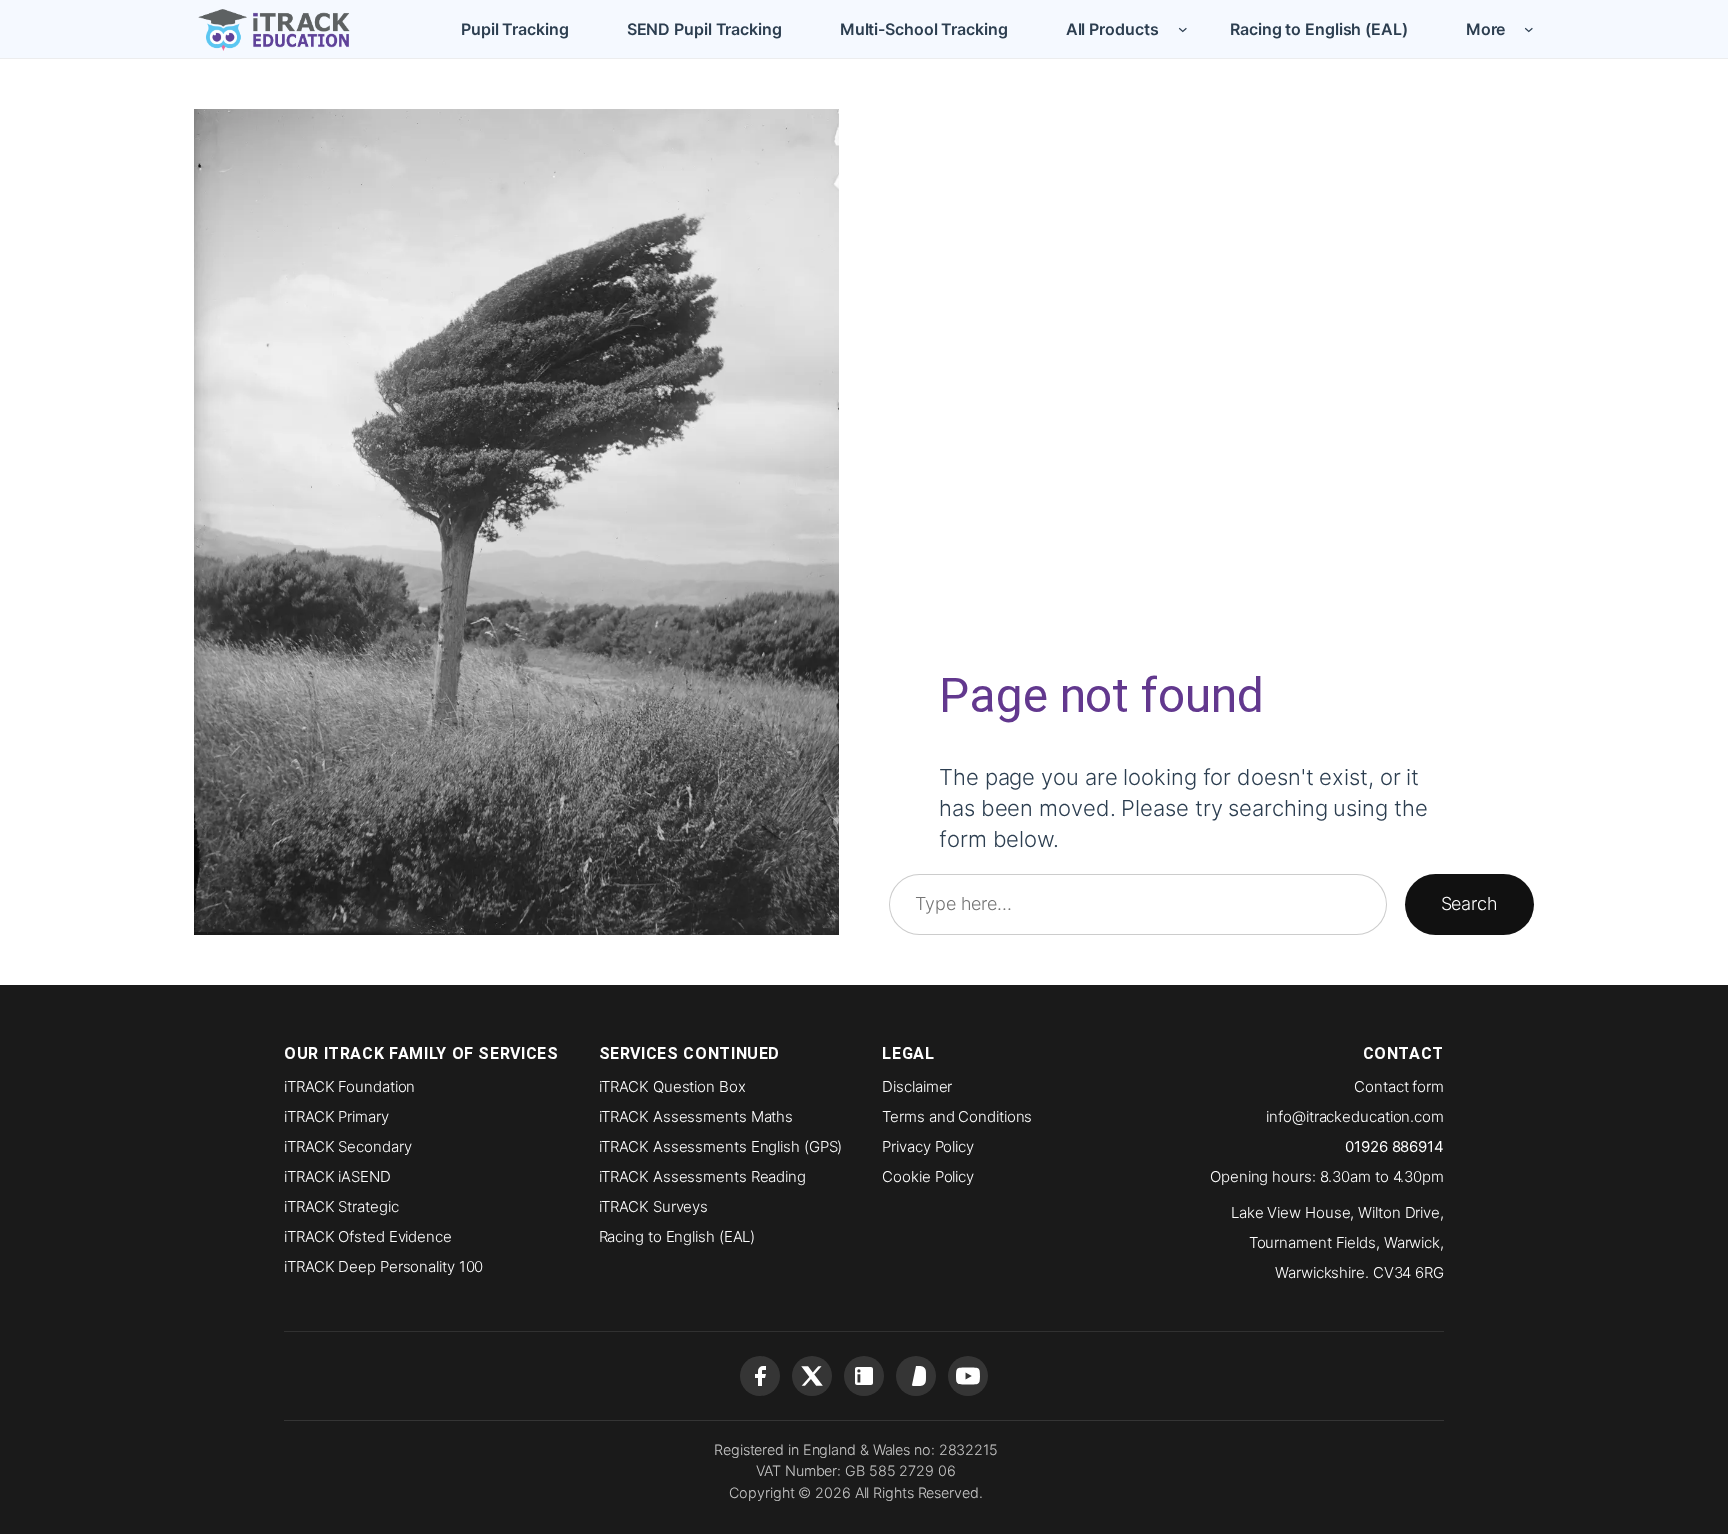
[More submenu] (1529, 29)
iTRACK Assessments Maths (696, 1116)
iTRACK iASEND (337, 1176)
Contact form (1399, 1086)
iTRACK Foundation (349, 1086)
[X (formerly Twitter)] (812, 1376)
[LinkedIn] (864, 1376)
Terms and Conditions (957, 1116)
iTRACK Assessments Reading (702, 1176)
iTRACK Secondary (347, 1146)
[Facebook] (760, 1376)
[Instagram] (916, 1376)
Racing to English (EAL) (677, 1236)
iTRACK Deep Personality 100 (383, 1266)
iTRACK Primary (336, 1116)
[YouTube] (968, 1376)
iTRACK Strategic (341, 1206)
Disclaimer (917, 1086)
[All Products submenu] (1183, 29)
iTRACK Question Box (672, 1086)
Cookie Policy (928, 1176)
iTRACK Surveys (654, 1206)
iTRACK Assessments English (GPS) (721, 1146)
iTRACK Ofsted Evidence (368, 1236)
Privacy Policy (928, 1146)
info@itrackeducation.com (1355, 1116)
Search (1469, 903)
